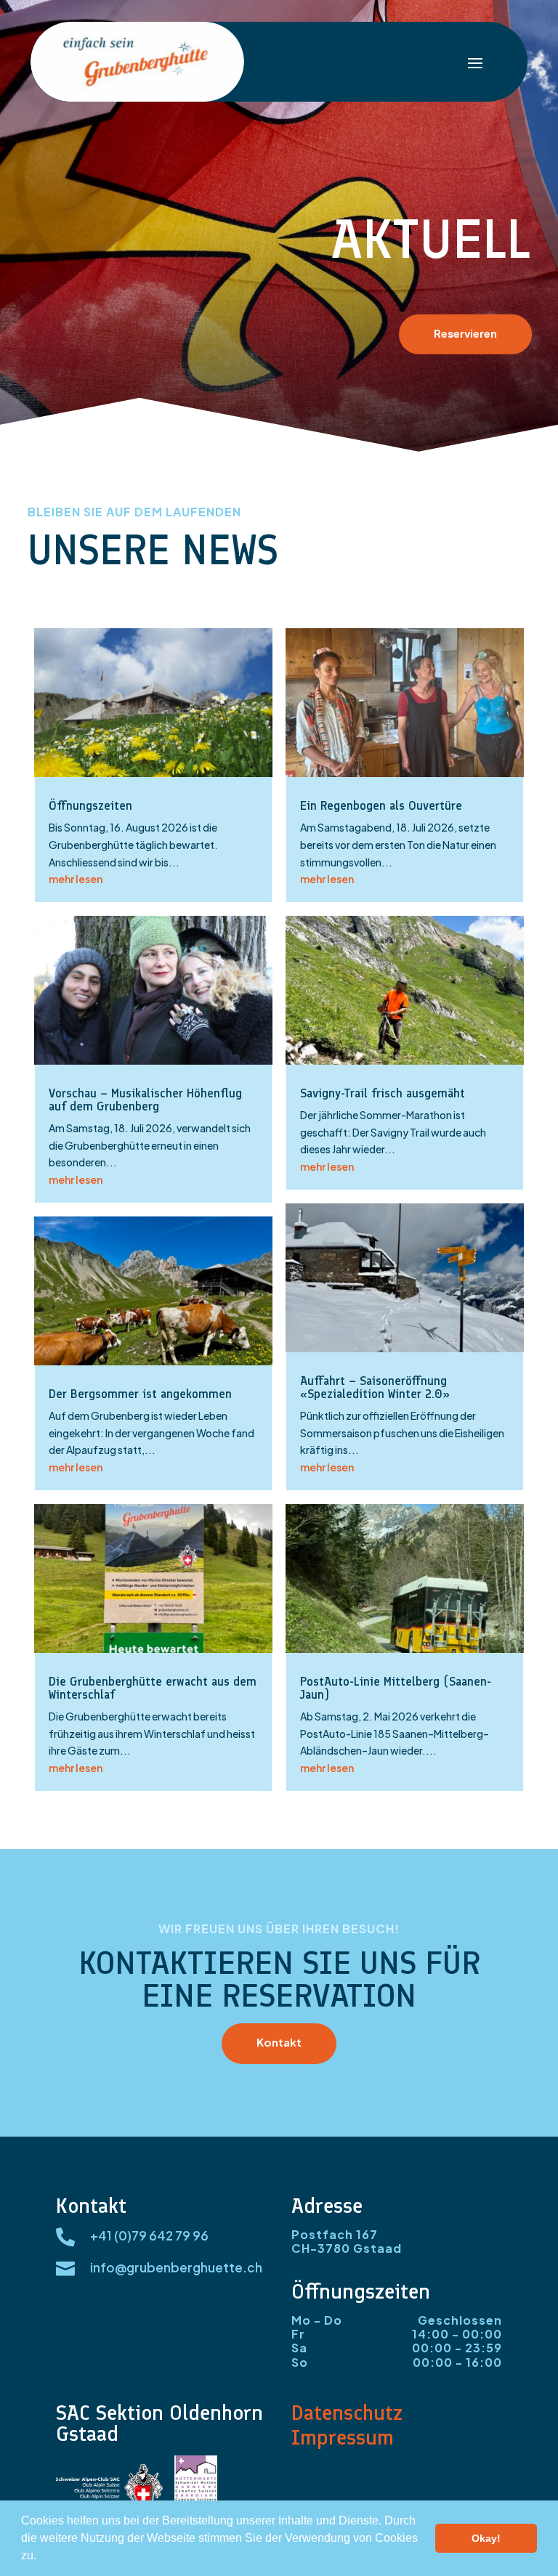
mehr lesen (76, 879)
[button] (41, 2557)
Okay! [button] (486, 2538)
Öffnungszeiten (90, 805)
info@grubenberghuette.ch (176, 2267)
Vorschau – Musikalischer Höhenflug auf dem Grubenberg (145, 1100)
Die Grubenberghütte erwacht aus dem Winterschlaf (153, 1688)
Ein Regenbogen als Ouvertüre (381, 805)
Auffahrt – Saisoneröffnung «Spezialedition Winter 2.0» (375, 1387)
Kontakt (279, 2042)
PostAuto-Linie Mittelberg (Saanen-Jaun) (396, 1688)
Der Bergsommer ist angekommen (140, 1394)
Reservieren (465, 332)
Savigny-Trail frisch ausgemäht (383, 1093)
